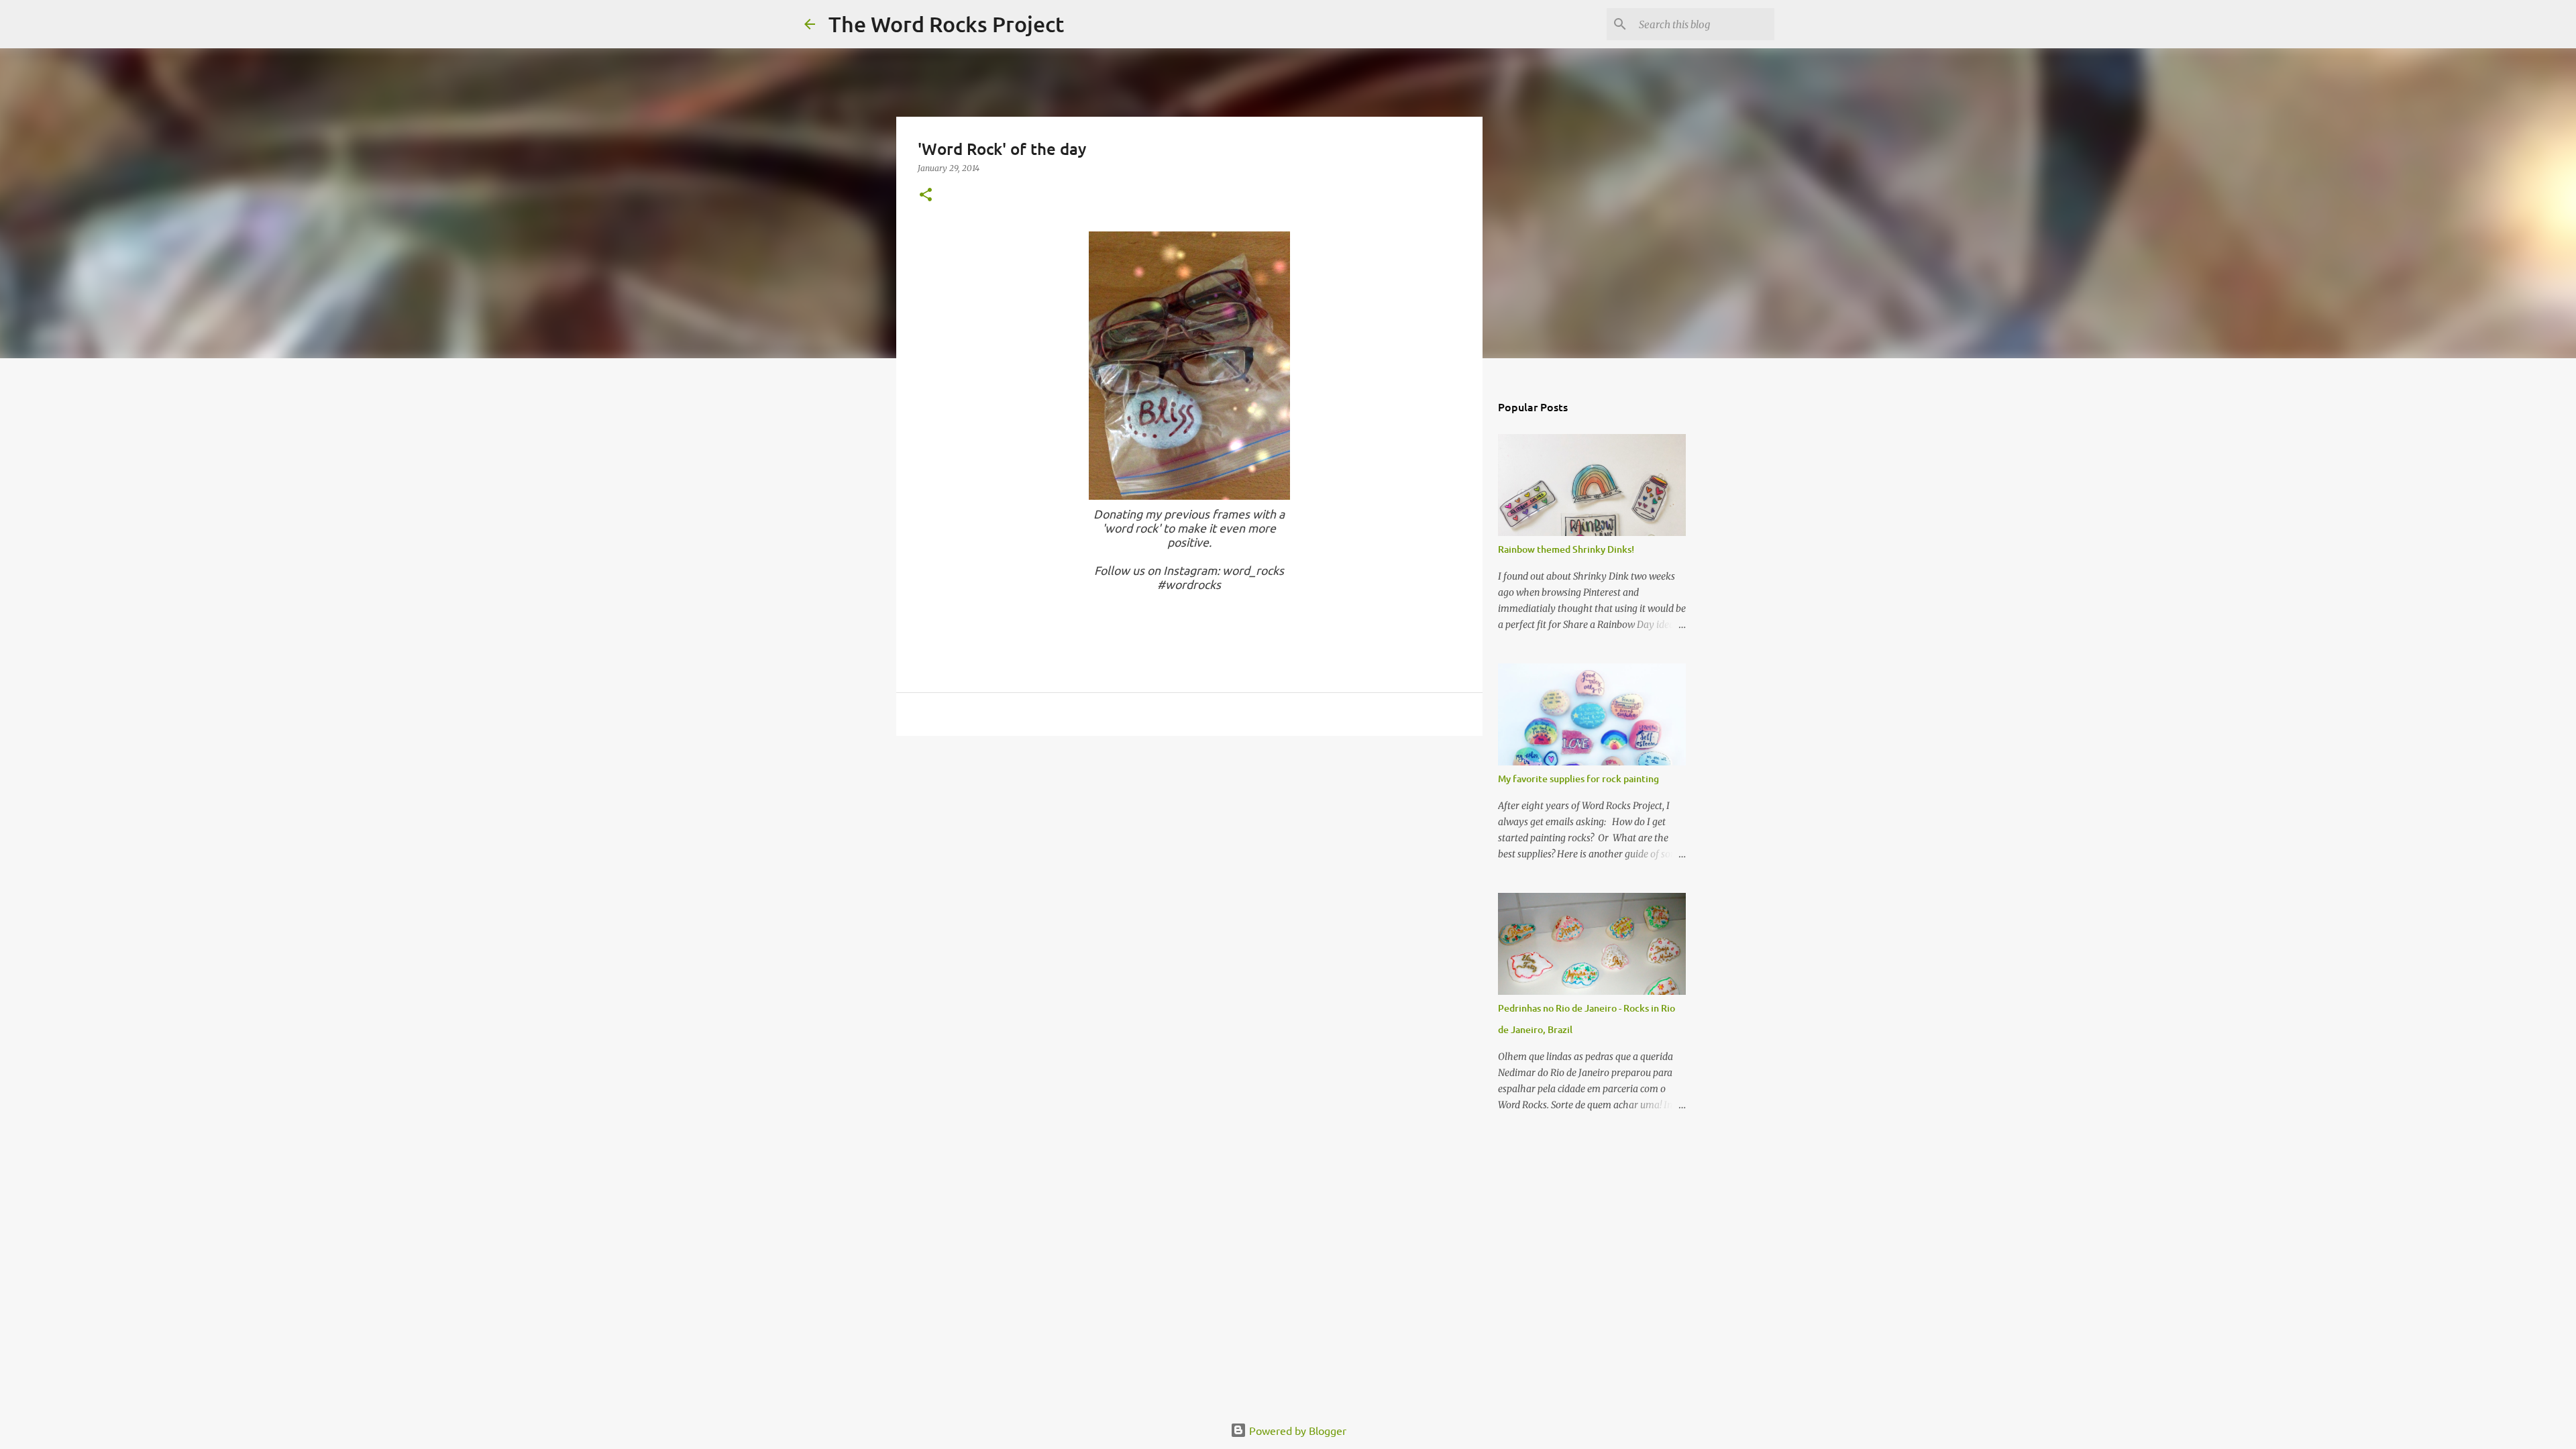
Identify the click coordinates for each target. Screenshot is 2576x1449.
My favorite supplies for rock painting (1578, 779)
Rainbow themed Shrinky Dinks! (1566, 549)
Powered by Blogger (1296, 1430)
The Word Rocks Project (946, 24)
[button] (926, 196)
